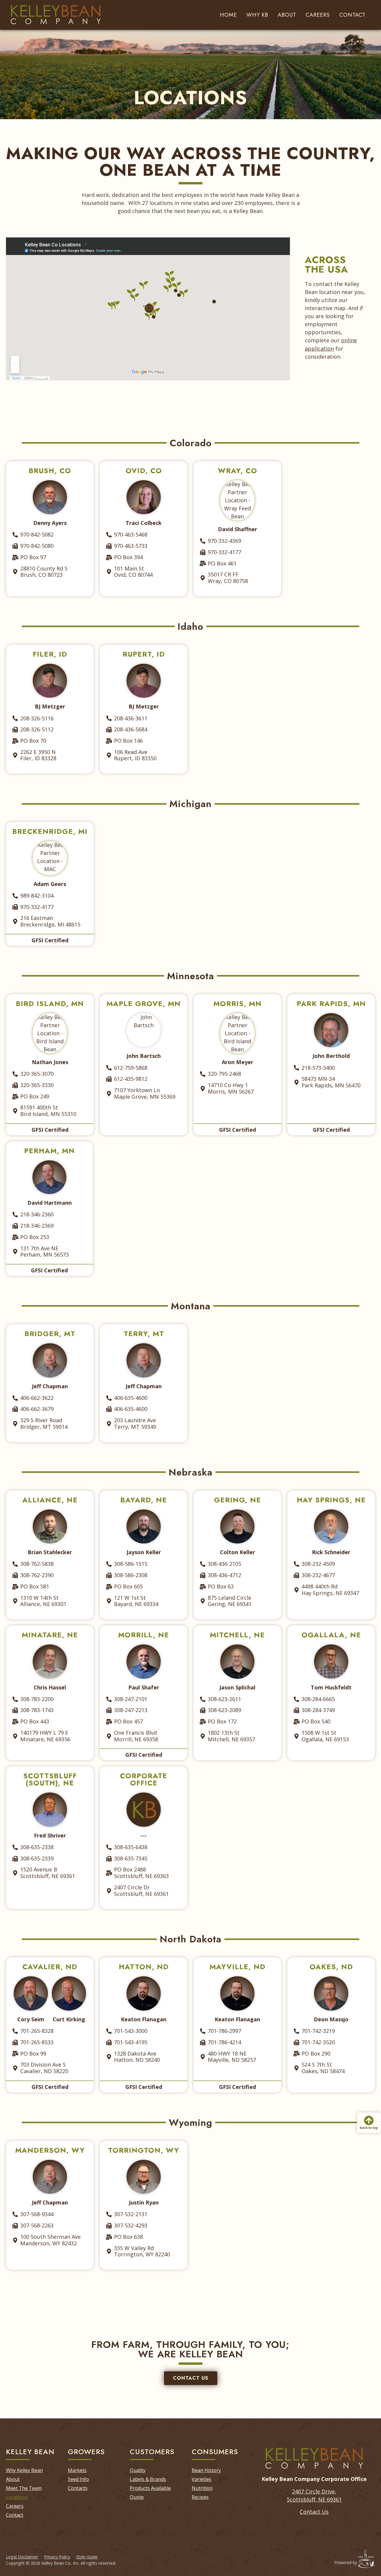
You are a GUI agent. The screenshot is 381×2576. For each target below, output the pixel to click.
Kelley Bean (30, 2452)
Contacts (78, 2488)
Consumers (215, 2452)
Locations (17, 2497)
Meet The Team (24, 2488)
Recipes (200, 2497)
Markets (77, 2470)
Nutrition (202, 2488)
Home (228, 15)
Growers (86, 2452)
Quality (138, 2470)
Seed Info (78, 2479)
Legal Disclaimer (22, 2557)
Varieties (202, 2479)
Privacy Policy (57, 2557)
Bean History (206, 2470)
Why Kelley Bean (24, 2470)
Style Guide (87, 2557)
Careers (318, 15)
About (287, 15)
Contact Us (314, 2512)
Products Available (150, 2488)
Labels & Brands (148, 2479)
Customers (152, 2452)
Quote (137, 2497)
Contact (352, 15)
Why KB (257, 15)
